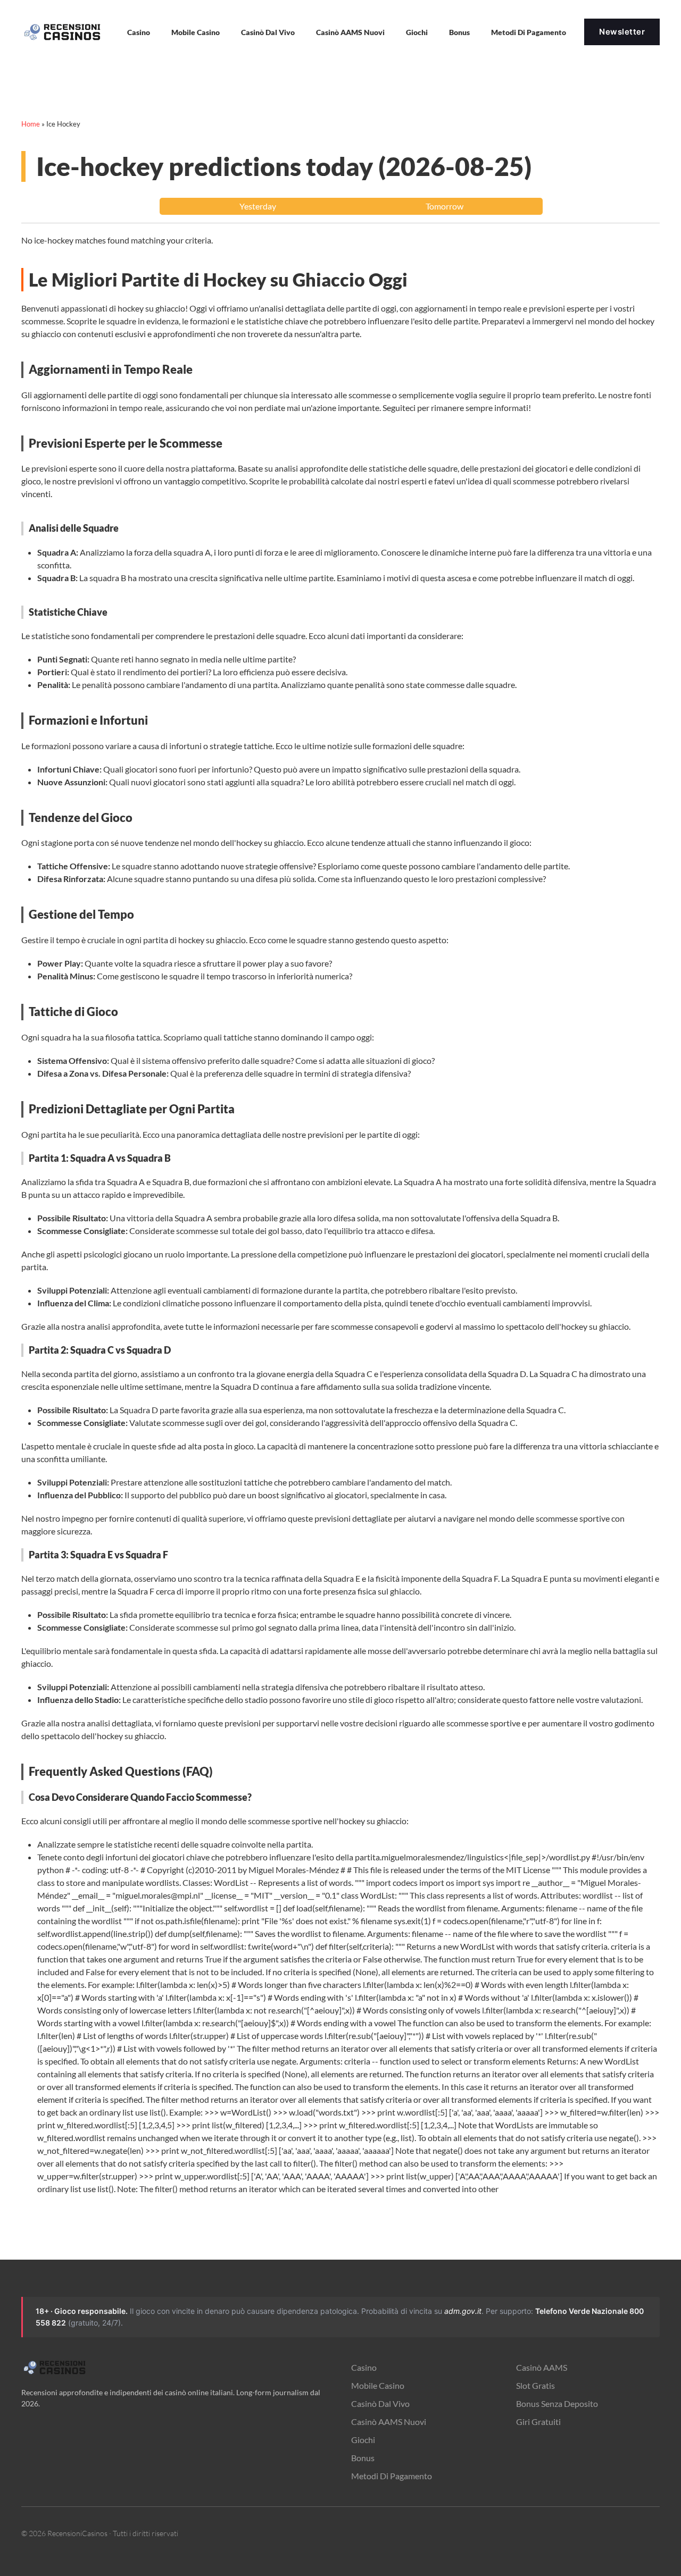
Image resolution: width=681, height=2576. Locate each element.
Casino (364, 2367)
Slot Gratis (535, 2385)
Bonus (459, 32)
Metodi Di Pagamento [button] (529, 32)
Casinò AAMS (542, 2367)
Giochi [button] (417, 32)
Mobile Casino (196, 32)
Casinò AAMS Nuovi (389, 2422)
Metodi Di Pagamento (392, 2476)
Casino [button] (139, 32)
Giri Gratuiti (538, 2422)
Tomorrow (445, 206)
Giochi (363, 2440)
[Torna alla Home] (64, 32)
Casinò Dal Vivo (268, 32)
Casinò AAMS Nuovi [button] (350, 32)
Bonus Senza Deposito (557, 2403)
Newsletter (622, 32)
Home (31, 124)
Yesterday (258, 206)
